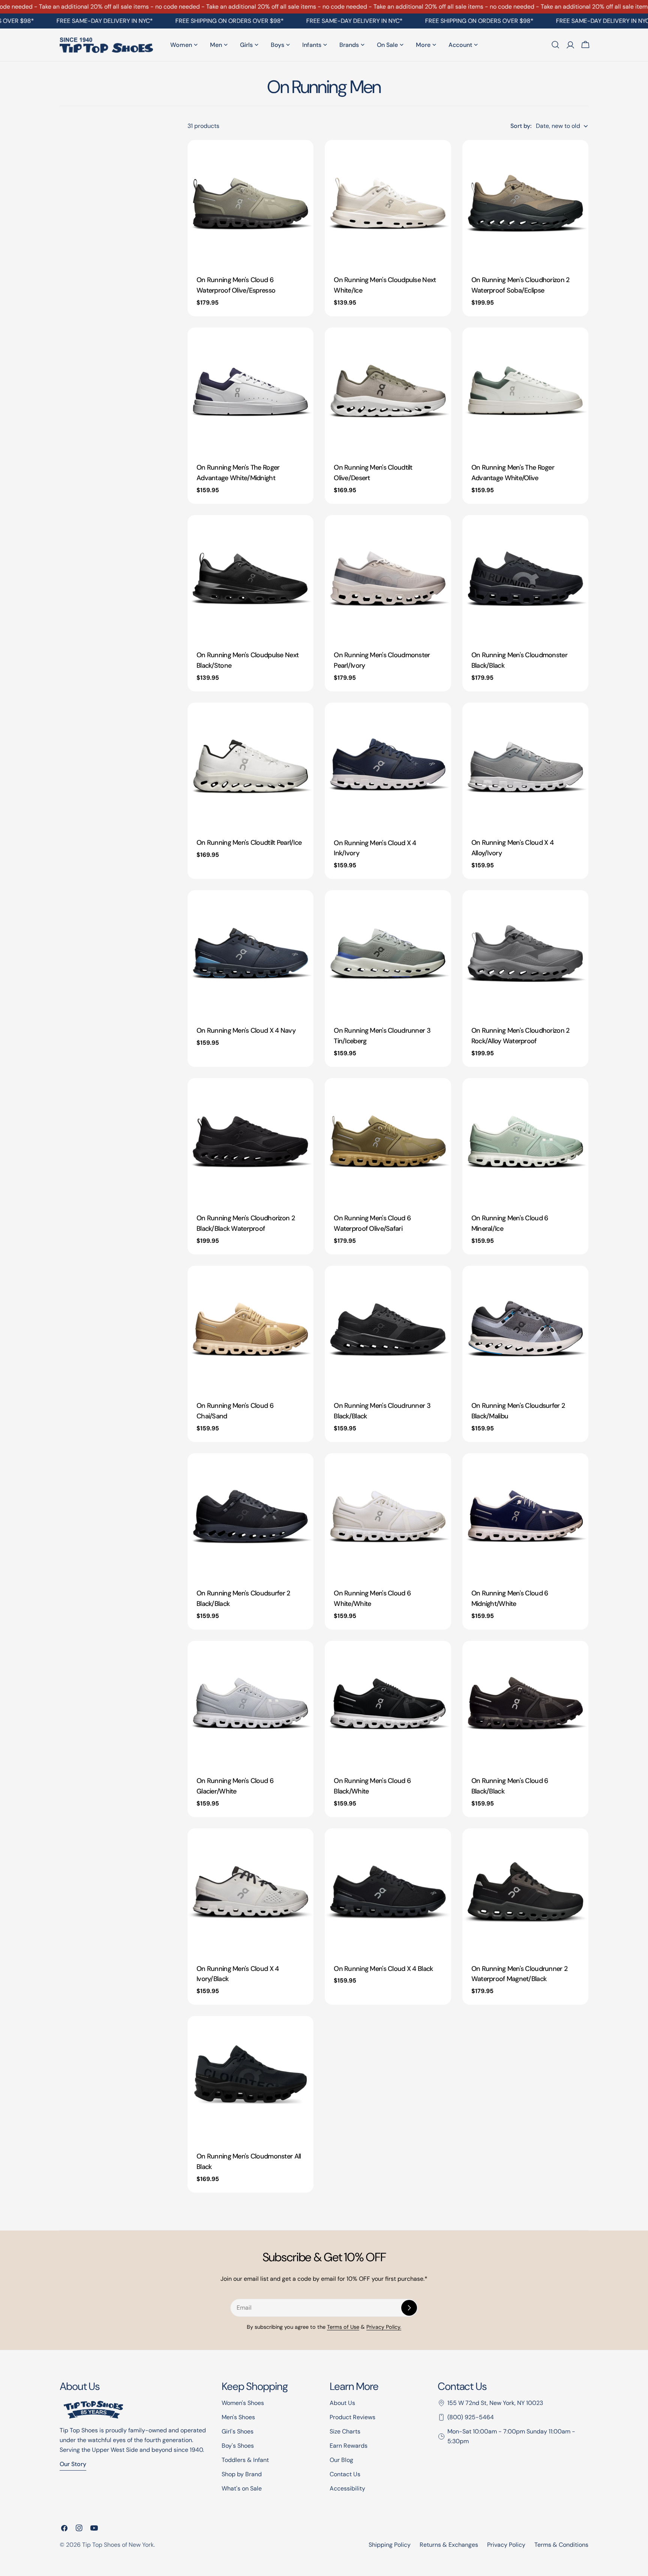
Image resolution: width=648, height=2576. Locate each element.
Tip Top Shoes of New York (118, 2545)
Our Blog (341, 2460)
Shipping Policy (390, 2545)
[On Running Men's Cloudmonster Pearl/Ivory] (388, 578)
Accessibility (347, 2488)
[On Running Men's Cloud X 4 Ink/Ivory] (388, 766)
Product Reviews (352, 2417)
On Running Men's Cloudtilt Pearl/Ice (249, 843)
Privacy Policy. (384, 2327)
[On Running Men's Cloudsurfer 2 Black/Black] (250, 1516)
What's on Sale (242, 2488)
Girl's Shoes (238, 2431)
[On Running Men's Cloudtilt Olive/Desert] (388, 391)
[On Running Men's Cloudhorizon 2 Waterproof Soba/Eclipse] (525, 203)
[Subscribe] (409, 2308)
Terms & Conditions (561, 2545)
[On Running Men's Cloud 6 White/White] (388, 1516)
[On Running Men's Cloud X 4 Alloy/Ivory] (525, 766)
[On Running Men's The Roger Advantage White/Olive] (525, 391)
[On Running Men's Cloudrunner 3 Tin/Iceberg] (388, 953)
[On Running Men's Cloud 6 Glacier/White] (250, 1704)
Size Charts (345, 2431)
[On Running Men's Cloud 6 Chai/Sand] (250, 1329)
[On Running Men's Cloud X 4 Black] (388, 1891)
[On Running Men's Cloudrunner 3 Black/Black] (388, 1329)
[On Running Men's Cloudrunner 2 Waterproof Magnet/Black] (525, 1891)
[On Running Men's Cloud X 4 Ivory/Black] (250, 1891)
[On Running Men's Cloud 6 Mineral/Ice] (525, 1141)
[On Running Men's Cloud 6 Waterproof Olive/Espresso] (250, 203)
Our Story (73, 2464)
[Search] (555, 45)
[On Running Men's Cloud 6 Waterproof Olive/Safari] (388, 1141)
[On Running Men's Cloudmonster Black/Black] (525, 578)
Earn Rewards (349, 2446)
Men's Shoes (238, 2417)
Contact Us (345, 2474)
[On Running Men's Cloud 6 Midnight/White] (525, 1516)
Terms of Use (343, 2327)
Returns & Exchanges (449, 2545)
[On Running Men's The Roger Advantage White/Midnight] (250, 391)
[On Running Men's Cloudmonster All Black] (250, 2079)
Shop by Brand (242, 2474)
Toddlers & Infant (245, 2460)
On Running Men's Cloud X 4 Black (383, 1969)
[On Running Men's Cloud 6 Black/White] (388, 1704)
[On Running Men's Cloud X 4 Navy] (250, 953)
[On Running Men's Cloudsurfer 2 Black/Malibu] (525, 1329)
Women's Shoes (243, 2403)
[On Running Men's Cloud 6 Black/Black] (525, 1704)
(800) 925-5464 (471, 2417)
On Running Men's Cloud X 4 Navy (246, 1030)
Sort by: (521, 126)
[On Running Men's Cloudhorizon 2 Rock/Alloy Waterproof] (525, 953)
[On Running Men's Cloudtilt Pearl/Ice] (250, 766)
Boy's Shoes (238, 2446)
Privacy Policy (506, 2545)
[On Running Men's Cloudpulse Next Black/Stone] (250, 578)
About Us (342, 2403)
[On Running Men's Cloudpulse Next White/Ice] (388, 203)
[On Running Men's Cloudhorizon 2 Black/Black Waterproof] (250, 1141)
